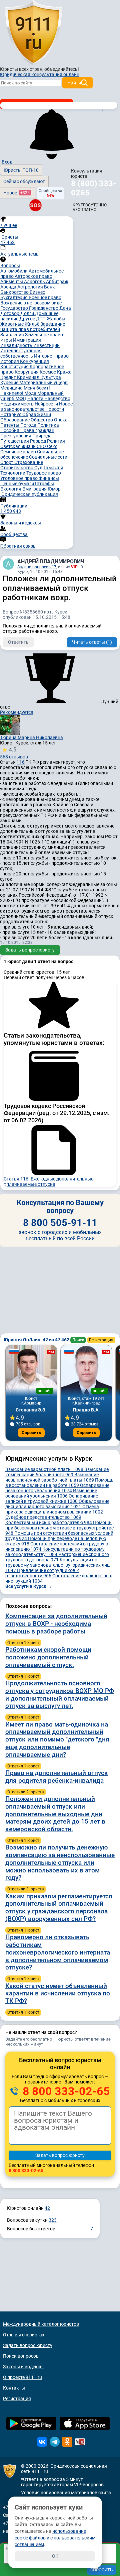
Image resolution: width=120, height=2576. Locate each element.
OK (55, 2556)
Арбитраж (57, 281)
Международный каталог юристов (41, 2324)
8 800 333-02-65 (65, 2091)
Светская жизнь (18, 446)
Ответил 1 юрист (23, 1643)
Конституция (15, 367)
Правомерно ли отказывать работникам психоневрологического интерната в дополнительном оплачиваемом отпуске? (58, 1952)
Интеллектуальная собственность (21, 353)
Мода (31, 393)
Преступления (16, 436)
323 (53, 2220)
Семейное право (19, 452)
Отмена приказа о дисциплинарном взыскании (54, 1509)
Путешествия (15, 441)
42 (47, 2208)
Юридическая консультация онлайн (40, 74)
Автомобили (14, 271)
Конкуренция (34, 361)
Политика (48, 425)
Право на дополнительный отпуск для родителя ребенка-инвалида (57, 1777)
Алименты (12, 281)
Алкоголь (35, 281)
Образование (15, 420)
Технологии (13, 473)
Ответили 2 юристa (26, 1792)
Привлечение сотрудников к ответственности (42, 1573)
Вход (7, 162)
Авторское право (33, 276)
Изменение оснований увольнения (51, 1493)
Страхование (29, 462)
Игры (7, 340)
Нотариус (11, 414)
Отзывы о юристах (24, 2335)
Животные (12, 324)
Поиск (78, 1340)
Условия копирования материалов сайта (66, 2493)
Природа (42, 436)
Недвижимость (17, 404)
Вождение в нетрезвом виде (31, 303)
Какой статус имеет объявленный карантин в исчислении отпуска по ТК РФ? (58, 1994)
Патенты (10, 425)
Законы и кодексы (23, 2367)
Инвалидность (17, 345)
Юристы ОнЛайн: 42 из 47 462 (37, 1340)
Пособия (10, 430)
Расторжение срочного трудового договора (57, 1557)
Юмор (54, 489)
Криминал (29, 377)
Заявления (13, 335)
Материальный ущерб (43, 383)
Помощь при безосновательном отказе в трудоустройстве (59, 1528)
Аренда (9, 287)
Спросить (31, 1433)
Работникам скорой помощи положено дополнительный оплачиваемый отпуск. (48, 1657)
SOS (35, 205)
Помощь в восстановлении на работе (59, 1483)
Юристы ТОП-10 (21, 170)
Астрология (31, 287)
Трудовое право (44, 473)
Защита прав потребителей (30, 329)
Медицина (12, 388)
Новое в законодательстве (36, 406)
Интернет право (51, 356)
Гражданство (44, 308)
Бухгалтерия (14, 297)
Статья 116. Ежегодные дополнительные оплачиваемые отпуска (48, 1181)
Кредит (9, 377)
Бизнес (37, 292)
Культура (51, 377)
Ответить (18, 642)
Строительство (17, 468)
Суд (39, 468)
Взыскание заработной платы (44, 1469)
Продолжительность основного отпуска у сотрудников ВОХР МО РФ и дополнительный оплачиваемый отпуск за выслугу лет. (60, 1694)
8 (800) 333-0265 (93, 188)
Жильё (32, 324)
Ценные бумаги (18, 484)
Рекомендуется (17, 712)
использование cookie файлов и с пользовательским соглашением (55, 2538)
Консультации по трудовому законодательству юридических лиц (57, 1565)
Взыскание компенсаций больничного (57, 1472)
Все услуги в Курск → (29, 1586)
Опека (61, 420)
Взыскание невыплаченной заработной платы (52, 1477)
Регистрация (101, 1340)
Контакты (14, 2388)
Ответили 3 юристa (26, 1889)
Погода (29, 425)
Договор (10, 313)
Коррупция (27, 372)
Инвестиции (46, 345)
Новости (55, 409)
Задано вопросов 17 (37, 567)
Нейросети (47, 404)
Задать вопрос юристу (30, 950)
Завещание (53, 324)
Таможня (53, 468)
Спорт (7, 462)
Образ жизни (37, 414)
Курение (10, 383)
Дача (65, 308)
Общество (42, 420)
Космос (48, 372)
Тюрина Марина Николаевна (31, 737)
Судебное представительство (43, 1517)
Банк (49, 287)
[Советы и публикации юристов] (33, 33)
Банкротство (15, 292)
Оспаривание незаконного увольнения (57, 1488)
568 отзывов (14, 753)
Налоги (36, 398)
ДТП (41, 319)
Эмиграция (35, 489)
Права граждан (37, 430)
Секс (52, 446)
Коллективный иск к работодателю (49, 1522)
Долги (28, 313)
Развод (38, 441)
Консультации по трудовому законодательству (55, 1552)
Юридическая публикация (29, 494)
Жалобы (56, 319)
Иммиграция (27, 340)
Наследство (57, 398)
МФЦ (21, 398)
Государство (15, 308)
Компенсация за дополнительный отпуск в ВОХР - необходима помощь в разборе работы (56, 1624)
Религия (56, 441)
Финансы (49, 478)
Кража (64, 372)
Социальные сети (48, 457)
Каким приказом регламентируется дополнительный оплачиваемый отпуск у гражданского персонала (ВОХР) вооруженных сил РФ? (59, 1907)
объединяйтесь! (62, 69)
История (10, 361)
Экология (11, 489)
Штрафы (44, 484)
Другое (28, 319)
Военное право (45, 297)
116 (21, 762)
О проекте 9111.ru (22, 2377)
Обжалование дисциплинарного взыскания (57, 1504)
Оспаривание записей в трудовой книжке (52, 1499)
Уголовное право (19, 478)
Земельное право (44, 335)
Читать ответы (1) (92, 642)
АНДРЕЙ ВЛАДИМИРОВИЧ (51, 561)
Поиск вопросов (21, 2356)
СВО (42, 446)
